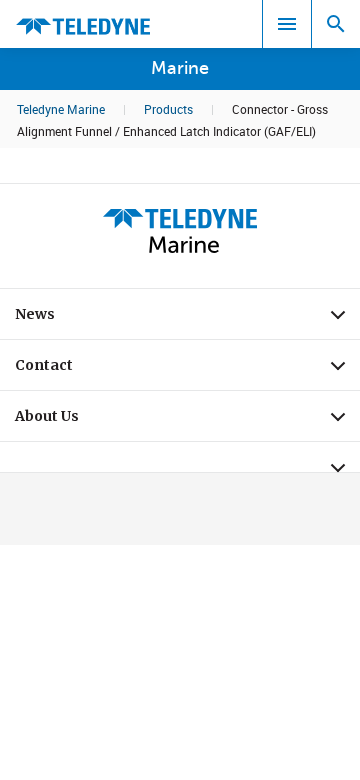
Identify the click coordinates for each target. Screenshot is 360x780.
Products (168, 109)
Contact (187, 370)
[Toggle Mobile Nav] (287, 24)
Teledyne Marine (61, 109)
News (187, 319)
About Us (187, 421)
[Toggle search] (336, 24)
